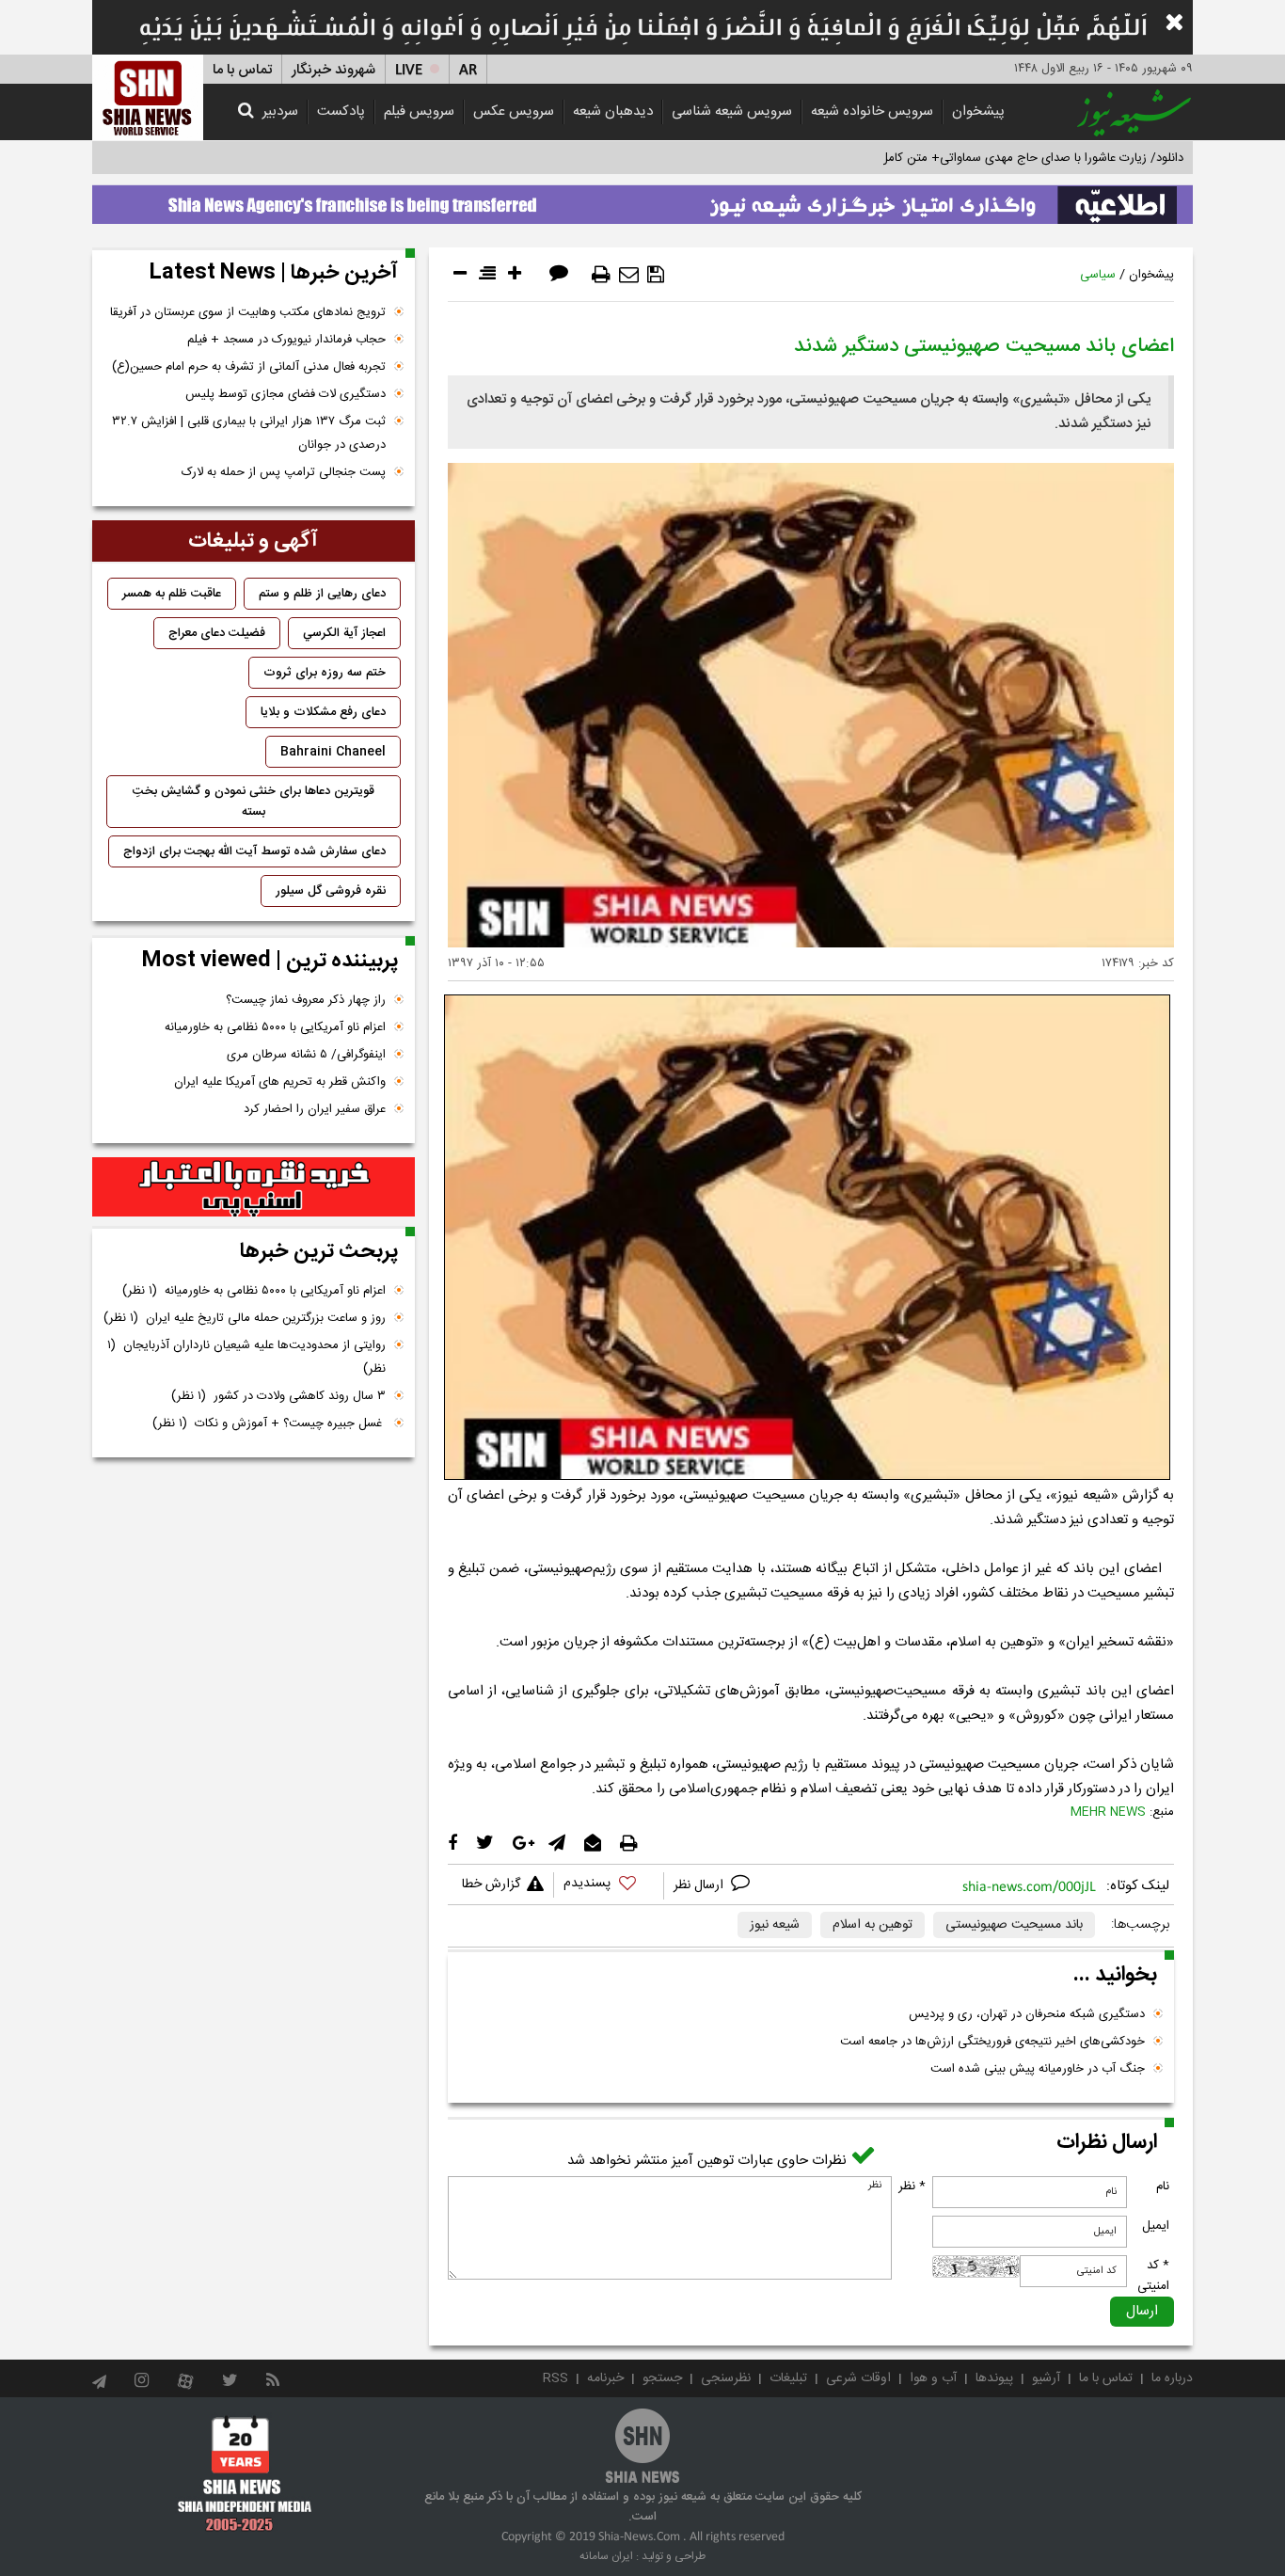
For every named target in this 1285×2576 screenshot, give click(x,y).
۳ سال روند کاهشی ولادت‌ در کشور (278, 1396)
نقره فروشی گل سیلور (331, 891)
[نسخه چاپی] (601, 275)
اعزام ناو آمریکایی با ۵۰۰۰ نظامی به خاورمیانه (275, 1027)
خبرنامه (605, 2378)
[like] (609, 1886)
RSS (555, 2378)
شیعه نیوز (775, 1925)
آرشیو (1046, 2378)
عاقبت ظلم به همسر (172, 594)
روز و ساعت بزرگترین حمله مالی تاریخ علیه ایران (245, 1318)
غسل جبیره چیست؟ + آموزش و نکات (269, 1423)
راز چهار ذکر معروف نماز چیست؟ (306, 1000)
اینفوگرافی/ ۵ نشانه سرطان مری (306, 1055)
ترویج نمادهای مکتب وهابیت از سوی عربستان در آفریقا (248, 312)
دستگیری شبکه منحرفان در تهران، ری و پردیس (1027, 2014)
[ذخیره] (656, 275)
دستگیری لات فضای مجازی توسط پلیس (286, 394)
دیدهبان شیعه (613, 111)
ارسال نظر (700, 1885)
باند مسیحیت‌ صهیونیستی (1014, 1925)
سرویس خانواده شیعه (872, 111)
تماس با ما (242, 70)
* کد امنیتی (1153, 2276)
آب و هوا (933, 2378)
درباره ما (1172, 2378)
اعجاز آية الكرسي (344, 633)
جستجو (662, 2378)
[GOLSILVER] (254, 1187)
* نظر (912, 2186)
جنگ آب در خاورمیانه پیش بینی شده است (1038, 2069)
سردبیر (280, 111)
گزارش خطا (491, 1884)
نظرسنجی (726, 2378)
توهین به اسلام (873, 1925)
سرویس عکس (514, 111)
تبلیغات (788, 2378)
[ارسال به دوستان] (629, 275)
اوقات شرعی (858, 2378)
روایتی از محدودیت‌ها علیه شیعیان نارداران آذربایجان (246, 1357)
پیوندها (994, 2378)
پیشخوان (978, 111)
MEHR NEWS (1108, 1812)
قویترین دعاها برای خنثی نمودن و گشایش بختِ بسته (254, 802)
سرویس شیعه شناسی (732, 111)
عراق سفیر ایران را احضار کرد (315, 1109)
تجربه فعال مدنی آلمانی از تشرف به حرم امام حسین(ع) (249, 367)
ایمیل (1156, 2226)
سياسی (1098, 275)
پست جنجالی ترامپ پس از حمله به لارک (284, 472)
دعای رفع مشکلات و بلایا (323, 712)
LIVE (409, 70)
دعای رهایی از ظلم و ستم (322, 594)
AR (468, 70)
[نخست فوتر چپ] (245, 2473)
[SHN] (148, 97)
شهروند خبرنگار (333, 70)
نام (1163, 2186)
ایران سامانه (606, 2556)
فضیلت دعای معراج (217, 633)
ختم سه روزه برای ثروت (325, 673)
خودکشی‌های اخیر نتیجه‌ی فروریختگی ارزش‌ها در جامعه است (992, 2042)
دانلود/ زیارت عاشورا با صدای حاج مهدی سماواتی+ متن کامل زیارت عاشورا (999, 158)
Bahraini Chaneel (333, 752)
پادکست (341, 111)
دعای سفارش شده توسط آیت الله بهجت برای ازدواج (254, 851)
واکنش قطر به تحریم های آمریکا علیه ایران (280, 1082)
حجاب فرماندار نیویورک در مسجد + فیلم (286, 340)
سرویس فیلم (419, 111)
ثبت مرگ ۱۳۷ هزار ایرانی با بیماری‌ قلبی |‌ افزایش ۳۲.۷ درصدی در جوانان (249, 433)
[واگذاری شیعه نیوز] (642, 199)
